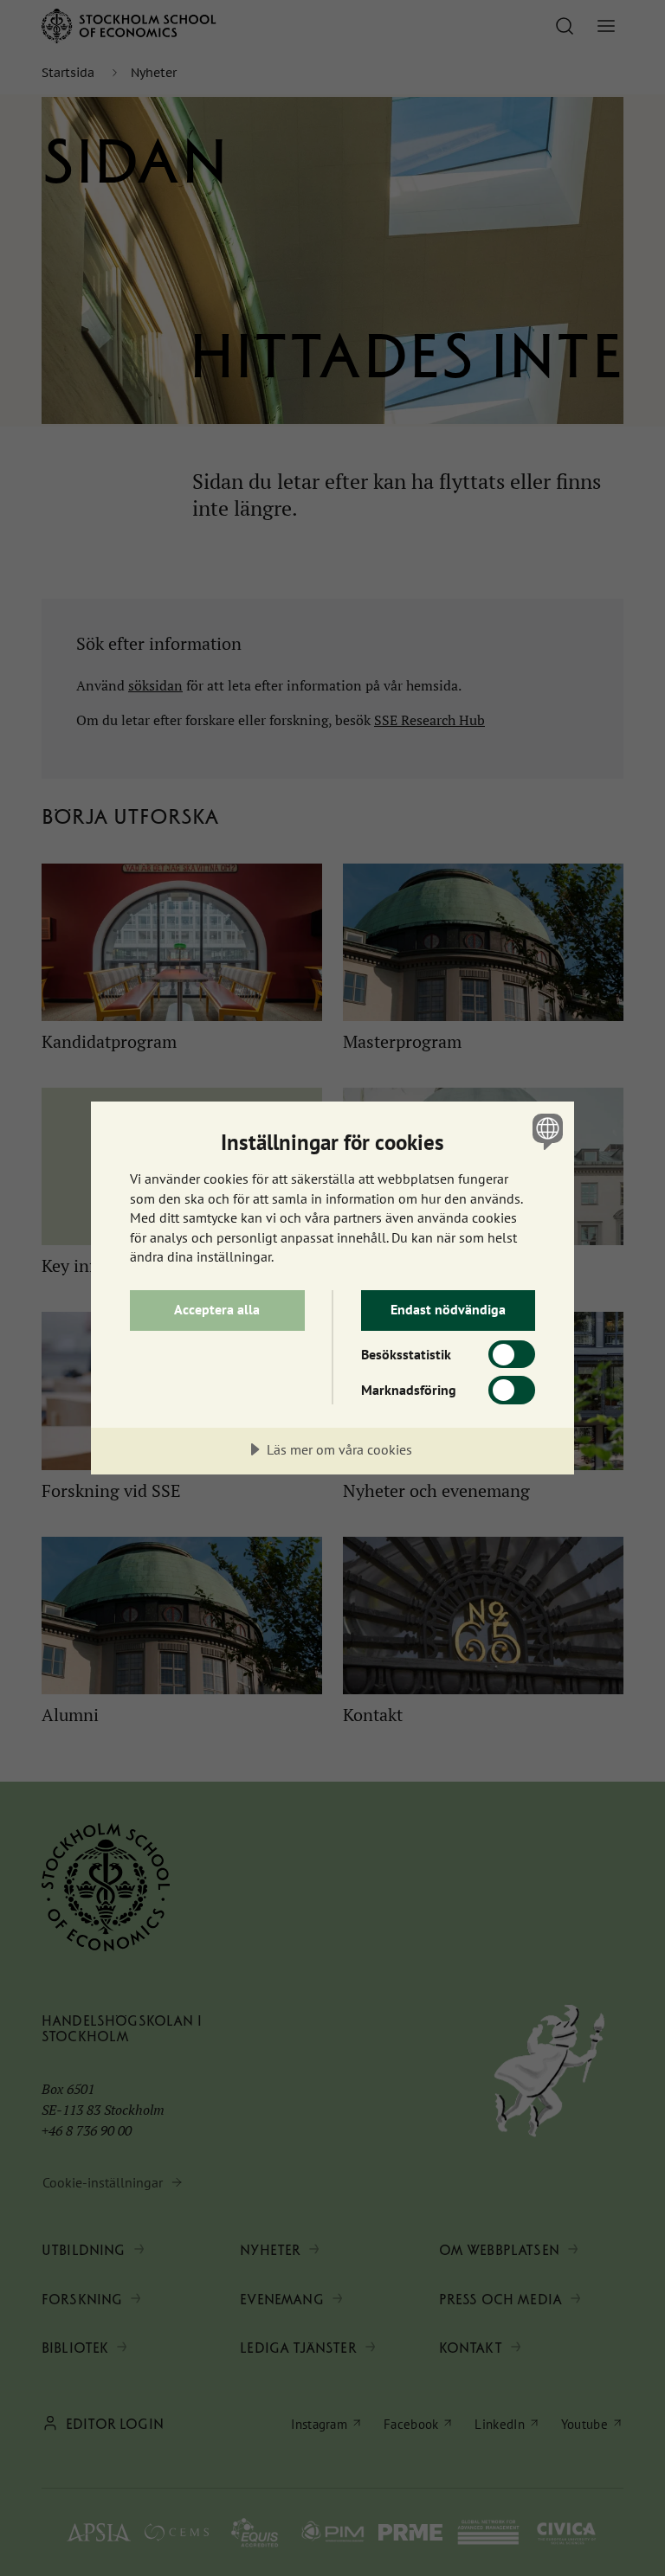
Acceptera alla (217, 1309)
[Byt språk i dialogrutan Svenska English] (546, 1131)
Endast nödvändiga (448, 1309)
